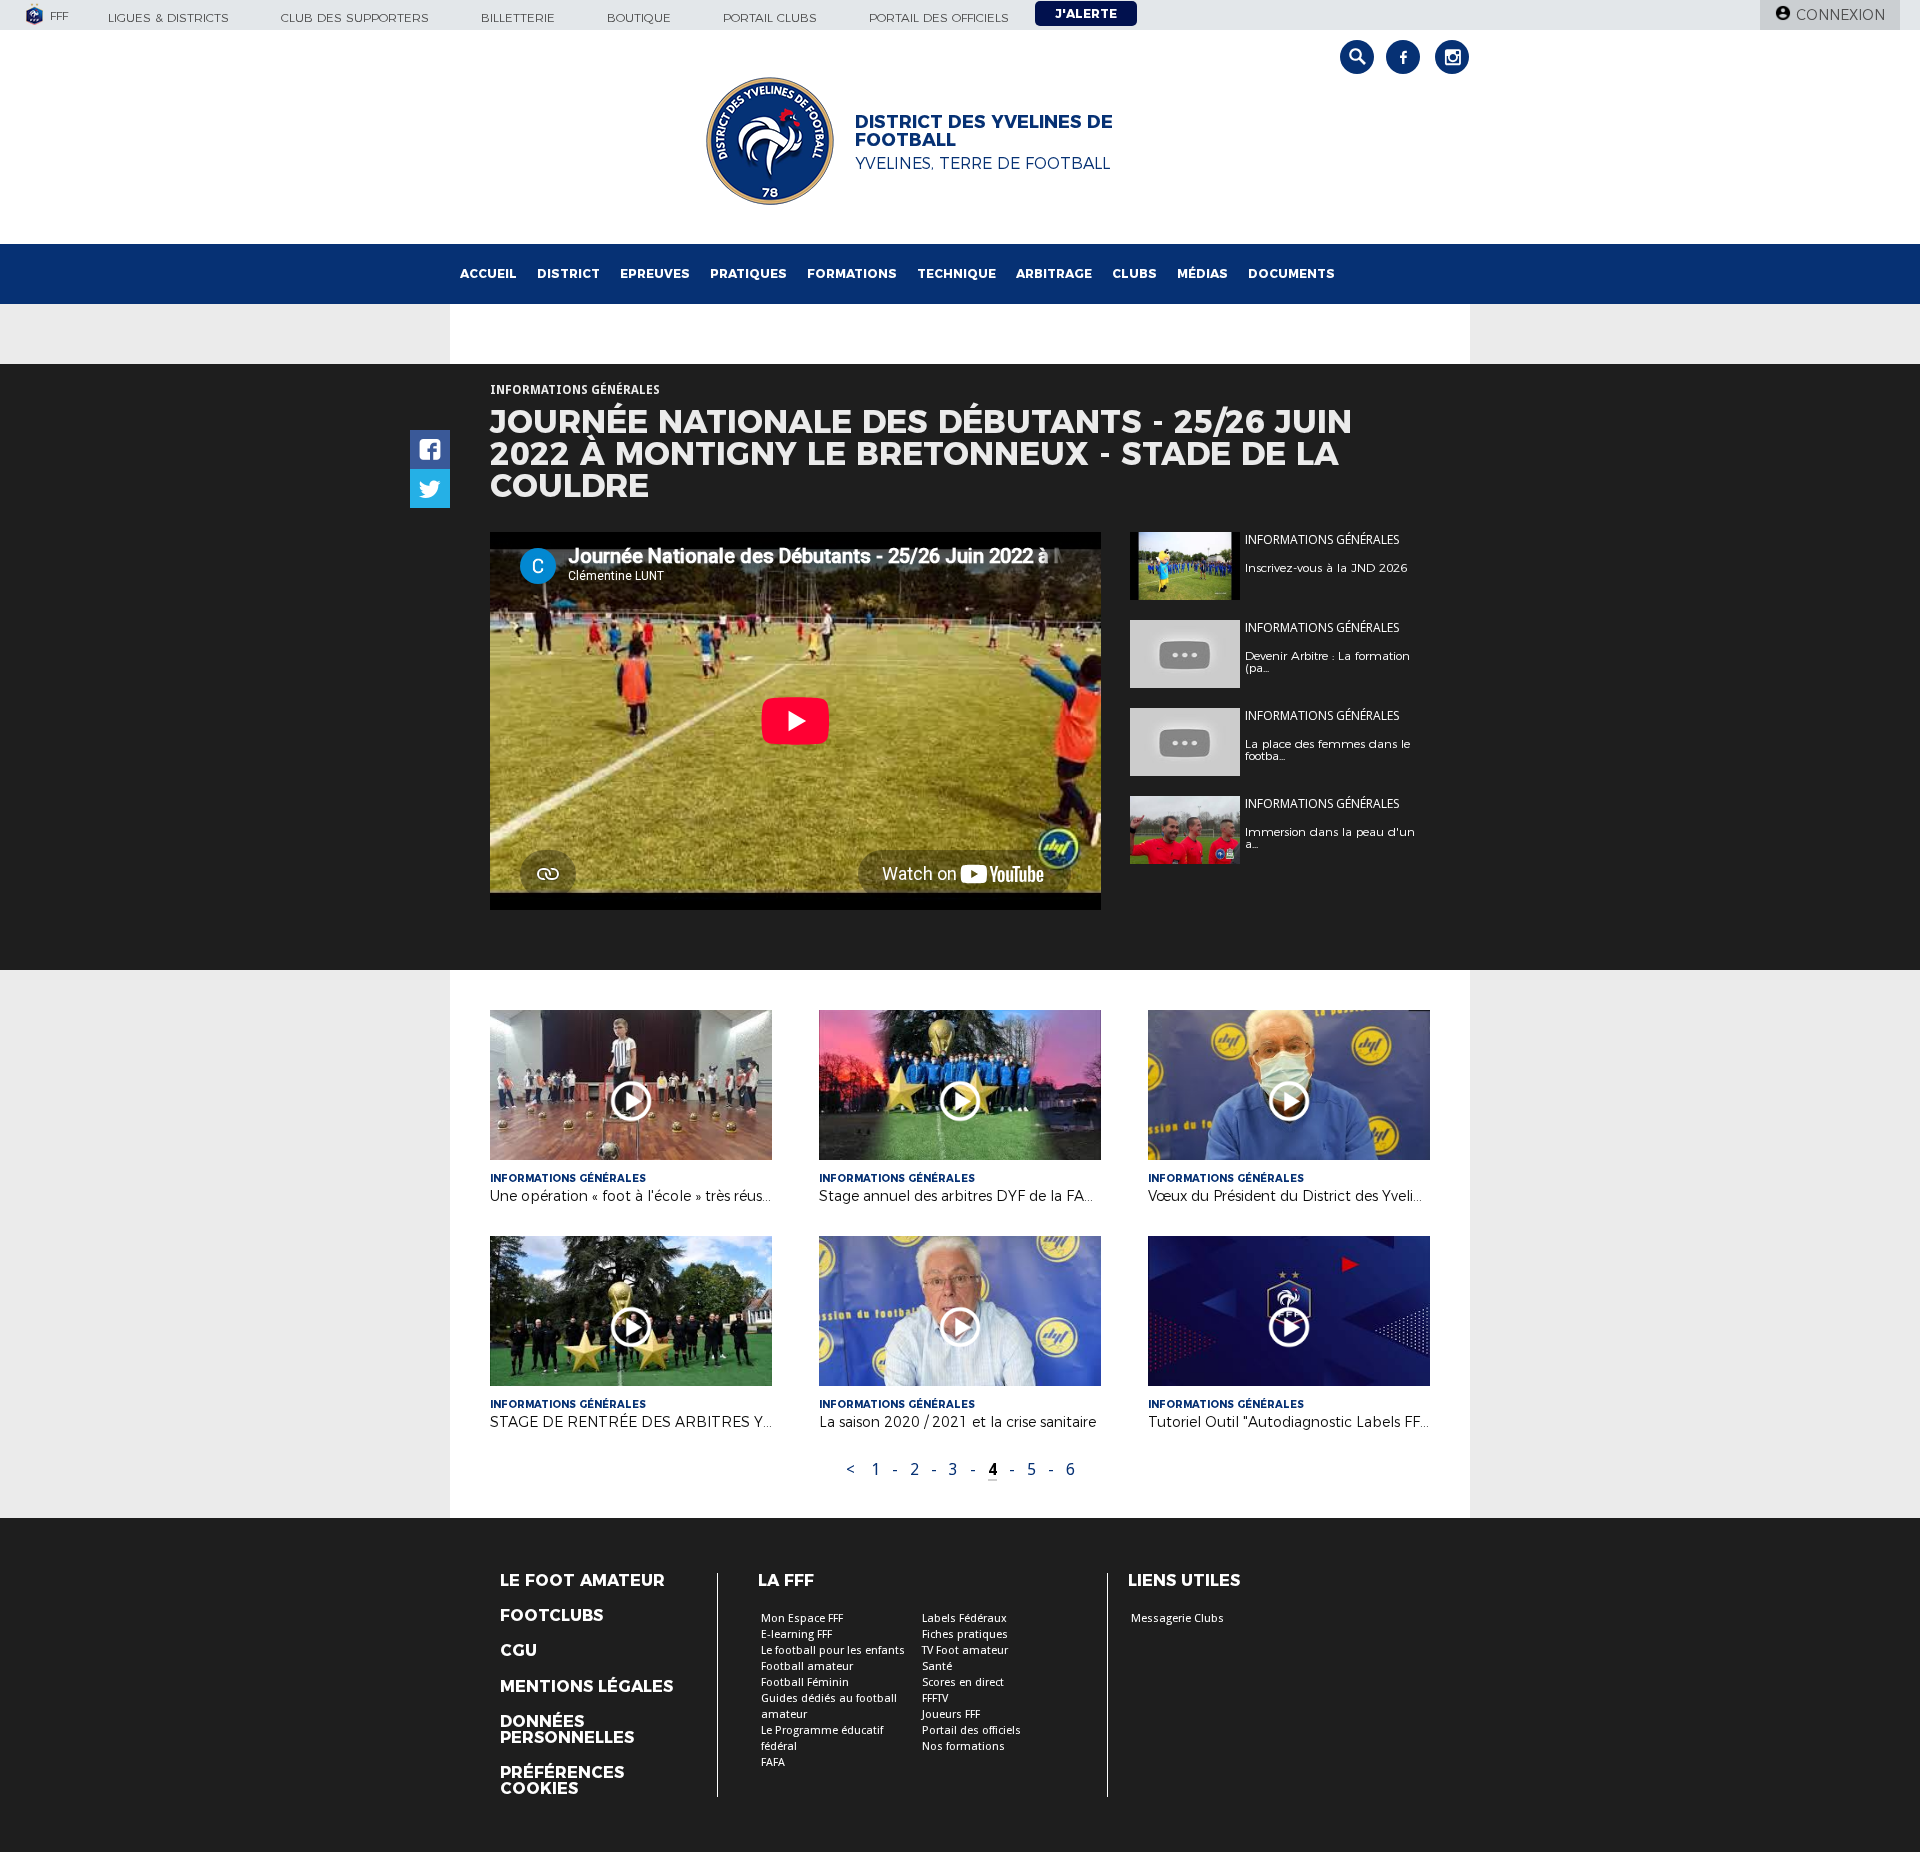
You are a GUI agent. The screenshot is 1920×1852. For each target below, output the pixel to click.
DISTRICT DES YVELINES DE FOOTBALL (984, 131)
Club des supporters (355, 17)
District (568, 273)
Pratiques (748, 273)
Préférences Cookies (562, 1781)
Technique (956, 273)
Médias (1202, 273)
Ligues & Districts (168, 17)
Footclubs (551, 1616)
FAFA (773, 1762)
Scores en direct (963, 1682)
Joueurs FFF (951, 1714)
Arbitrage (1054, 273)
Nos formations (963, 1746)
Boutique (639, 17)
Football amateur (807, 1666)
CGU (518, 1651)
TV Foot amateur (965, 1650)
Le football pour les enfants (833, 1650)
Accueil (488, 273)
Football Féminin (805, 1682)
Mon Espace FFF (802, 1618)
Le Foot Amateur (582, 1581)
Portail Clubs (770, 17)
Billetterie (518, 17)
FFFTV (935, 1698)
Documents (1291, 273)
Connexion (1840, 15)
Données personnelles (567, 1730)
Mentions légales (586, 1687)
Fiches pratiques (965, 1634)
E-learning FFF (796, 1634)
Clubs (1134, 273)
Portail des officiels (939, 17)
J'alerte (1086, 13)
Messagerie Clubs (1177, 1618)
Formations (852, 273)
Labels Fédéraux (964, 1618)
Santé (937, 1666)
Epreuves (655, 273)
